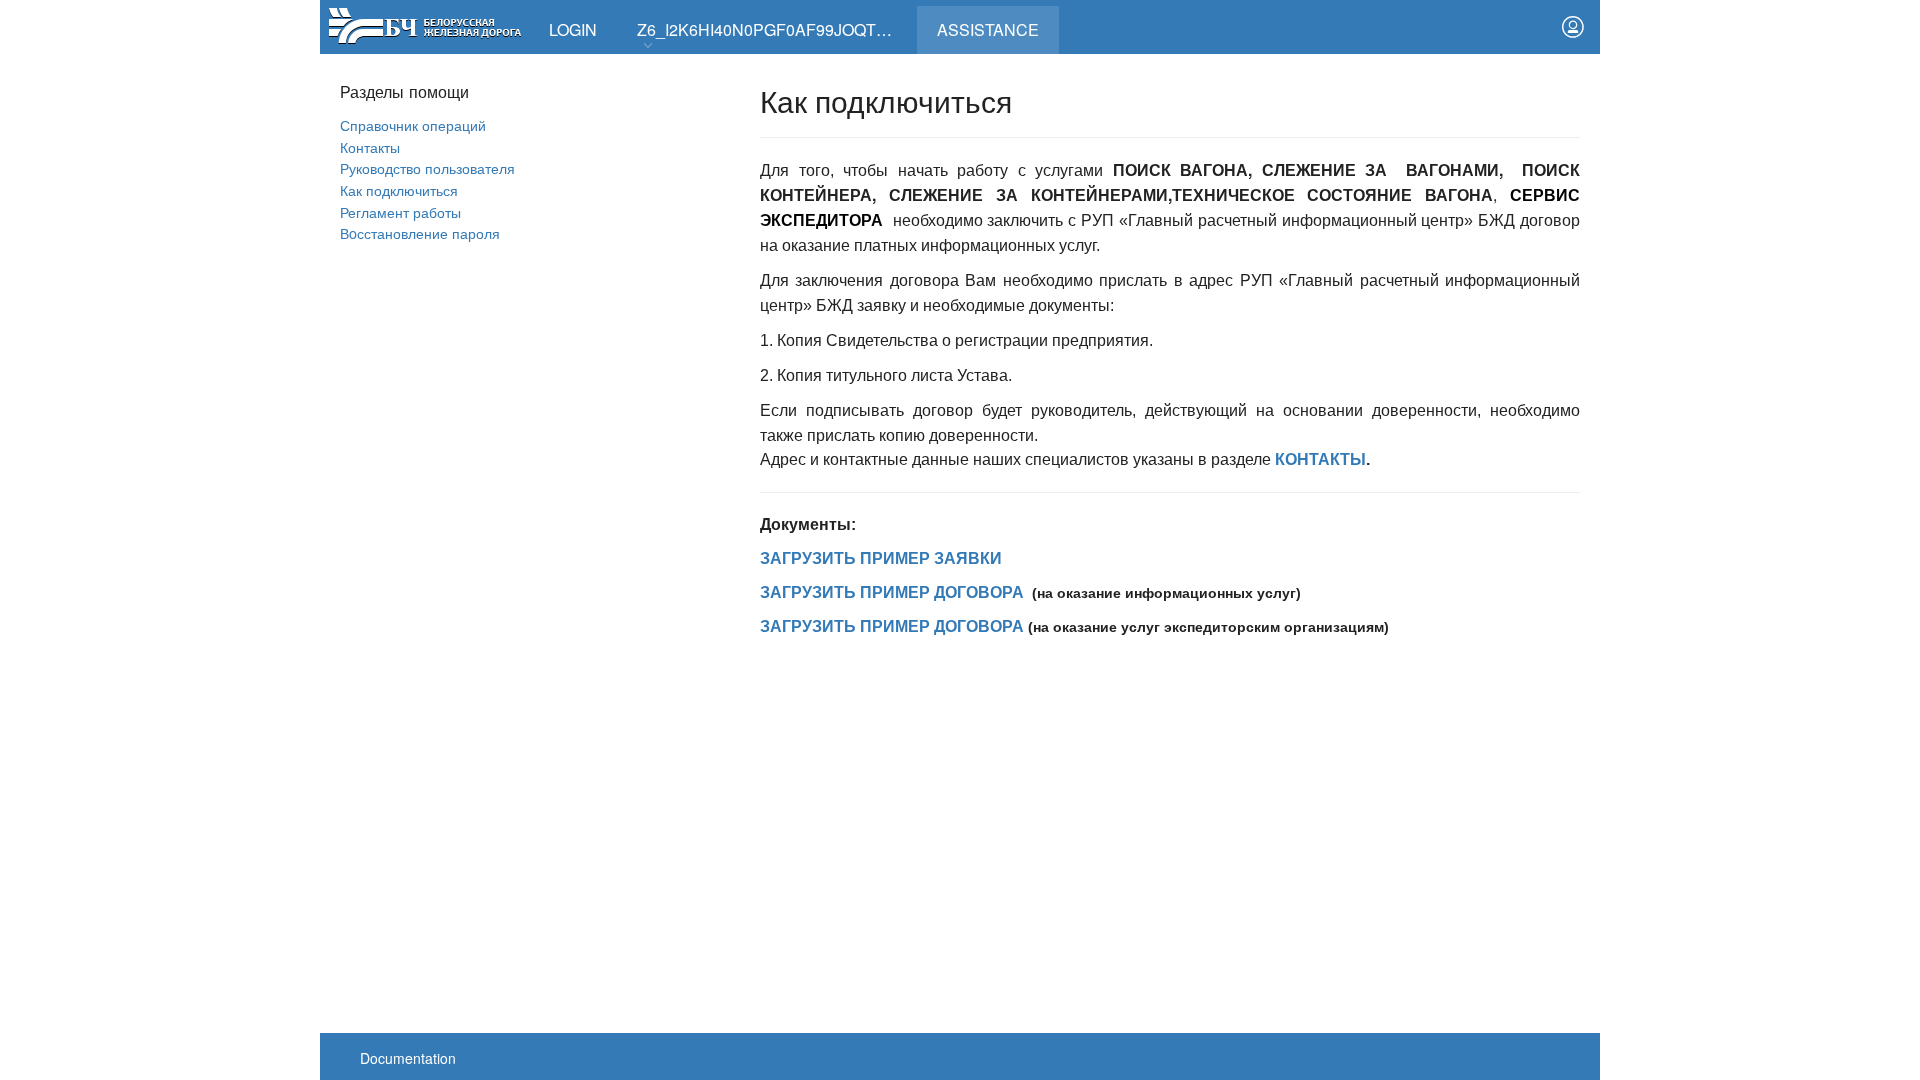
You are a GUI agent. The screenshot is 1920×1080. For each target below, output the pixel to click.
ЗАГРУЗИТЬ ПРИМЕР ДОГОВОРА (892, 592)
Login (573, 29)
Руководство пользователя (427, 167)
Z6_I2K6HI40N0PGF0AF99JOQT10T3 (775, 29)
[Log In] (1573, 27)
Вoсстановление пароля (420, 232)
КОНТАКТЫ (1320, 459)
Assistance (998, 23)
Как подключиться (399, 189)
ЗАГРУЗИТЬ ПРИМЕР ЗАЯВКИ (881, 558)
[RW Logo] (424, 23)
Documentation (408, 1058)
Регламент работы (400, 211)
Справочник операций (413, 124)
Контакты (370, 146)
